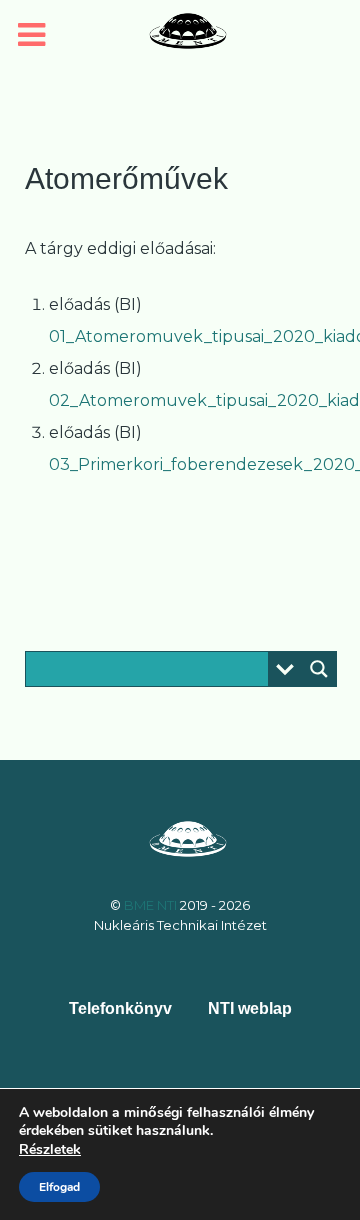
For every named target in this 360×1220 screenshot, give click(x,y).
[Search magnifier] (319, 669)
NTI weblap (250, 1008)
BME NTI (152, 905)
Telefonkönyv (120, 1008)
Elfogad (59, 1187)
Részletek (50, 1150)
